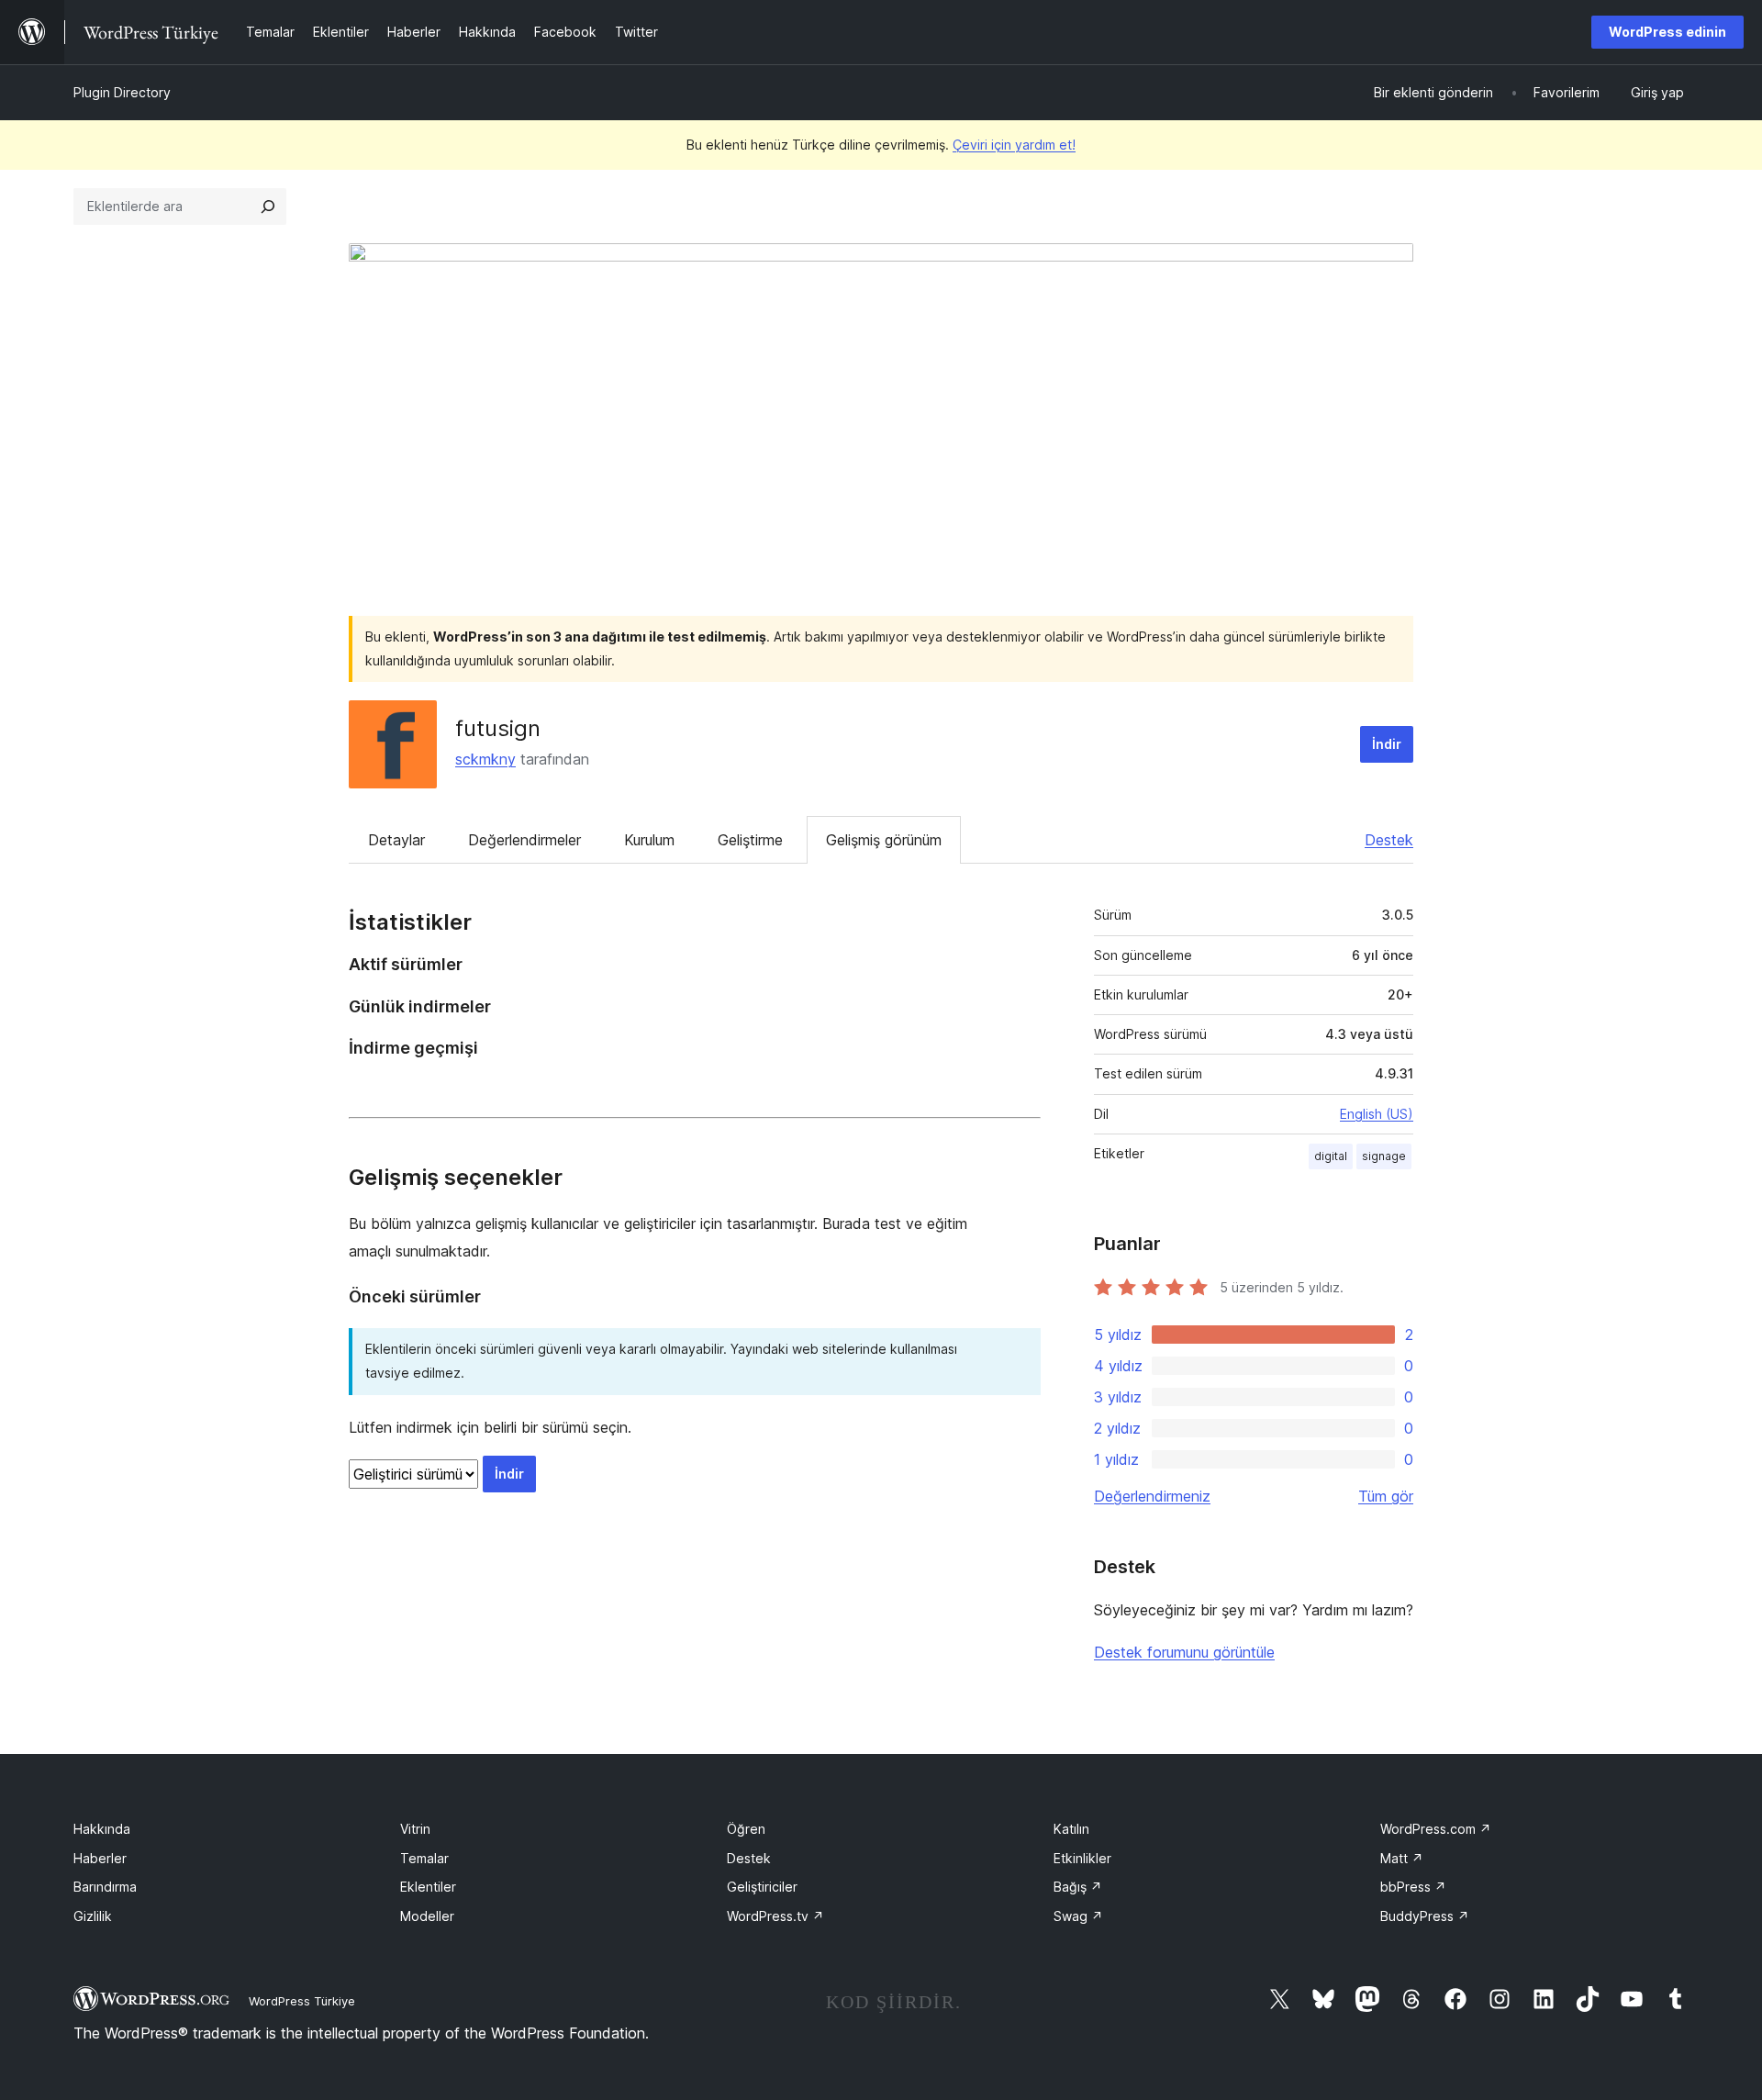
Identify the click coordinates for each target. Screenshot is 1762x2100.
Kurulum (649, 840)
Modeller (427, 1916)
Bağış (1078, 1887)
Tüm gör (1386, 1496)
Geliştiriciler (762, 1887)
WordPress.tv (775, 1916)
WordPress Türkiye (302, 2001)
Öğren (746, 1829)
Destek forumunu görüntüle (1184, 1652)
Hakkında (102, 1829)
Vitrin (415, 1829)
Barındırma (105, 1887)
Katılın (1071, 1829)
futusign (498, 728)
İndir (1387, 744)
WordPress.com (1436, 1829)
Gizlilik (93, 1916)
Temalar (424, 1858)
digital (1331, 1156)
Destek (1389, 840)
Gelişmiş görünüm (884, 840)
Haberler (100, 1858)
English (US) (1377, 1114)
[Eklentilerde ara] (268, 207)
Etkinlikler (1082, 1858)
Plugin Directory (122, 92)
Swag (1078, 1916)
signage (1384, 1156)
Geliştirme (750, 840)
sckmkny (485, 759)
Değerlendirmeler (524, 840)
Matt (1402, 1858)
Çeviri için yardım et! (1014, 145)
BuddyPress (1425, 1916)
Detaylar (396, 840)
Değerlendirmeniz (1152, 1496)
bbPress (1413, 1887)
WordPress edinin (1667, 32)
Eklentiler (428, 1887)
